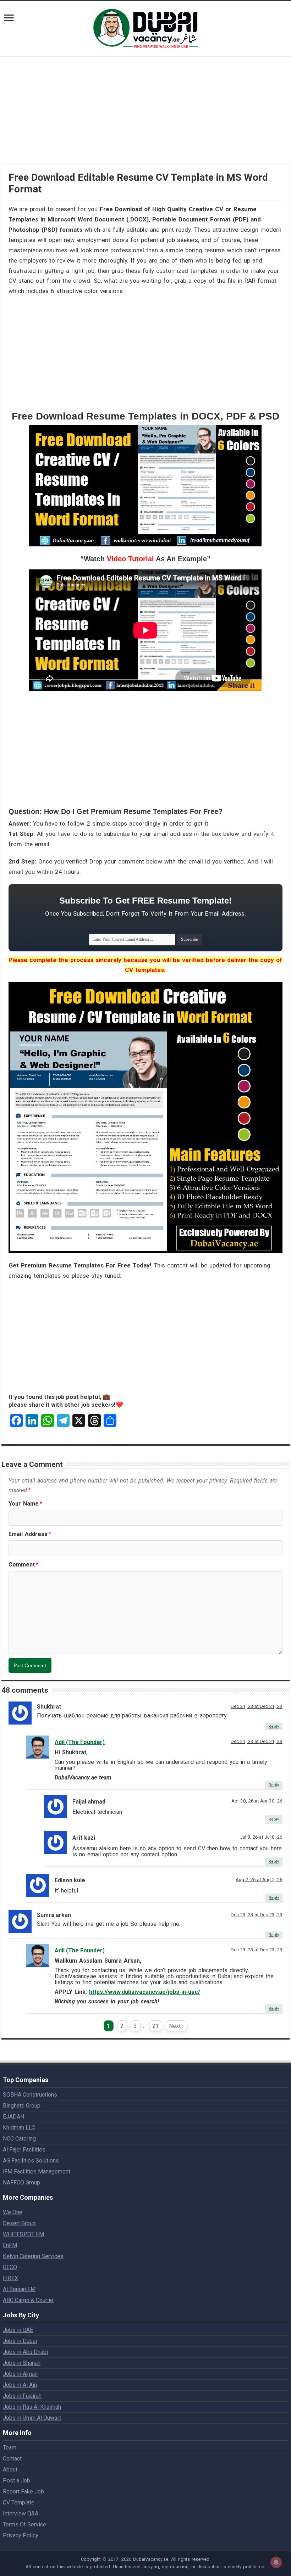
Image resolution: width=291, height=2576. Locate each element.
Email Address (30, 1534)
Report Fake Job (23, 2491)
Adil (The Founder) (80, 1742)
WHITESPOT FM (23, 2234)
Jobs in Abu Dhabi (25, 2352)
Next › (176, 2026)
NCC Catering (19, 2139)
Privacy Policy (21, 2535)
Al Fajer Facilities (24, 2150)
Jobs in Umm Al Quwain (32, 2418)
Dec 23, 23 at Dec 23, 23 (257, 1914)
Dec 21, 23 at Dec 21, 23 (257, 1706)
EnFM (10, 2245)
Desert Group (19, 2223)
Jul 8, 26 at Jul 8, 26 (261, 1837)
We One (13, 2212)
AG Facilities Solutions (31, 2161)
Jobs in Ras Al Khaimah (32, 2407)
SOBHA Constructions (30, 2095)
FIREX (10, 2278)
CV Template (19, 2502)
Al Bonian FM (19, 2289)
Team (10, 2448)
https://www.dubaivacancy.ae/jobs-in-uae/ (145, 1992)
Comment (23, 1565)
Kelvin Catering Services (33, 2256)
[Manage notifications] (276, 2562)
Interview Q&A (21, 2513)
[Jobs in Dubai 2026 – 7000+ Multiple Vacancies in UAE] (145, 27)
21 (155, 2026)
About (10, 2470)
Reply (274, 1726)
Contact (12, 2459)
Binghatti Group (22, 2106)
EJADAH (13, 2117)
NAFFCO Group (21, 2183)
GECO (10, 2267)
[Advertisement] (145, 115)
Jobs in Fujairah (22, 2396)
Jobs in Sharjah (22, 2363)
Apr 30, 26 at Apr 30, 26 (257, 1801)
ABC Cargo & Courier (28, 2300)
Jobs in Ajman (20, 2374)
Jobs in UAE (18, 2330)
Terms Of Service (24, 2524)
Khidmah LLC (19, 2128)
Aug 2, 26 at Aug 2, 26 (259, 1879)
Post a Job (17, 2481)
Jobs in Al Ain (20, 2385)
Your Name (25, 1504)
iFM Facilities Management (37, 2172)
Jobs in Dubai (20, 2341)
